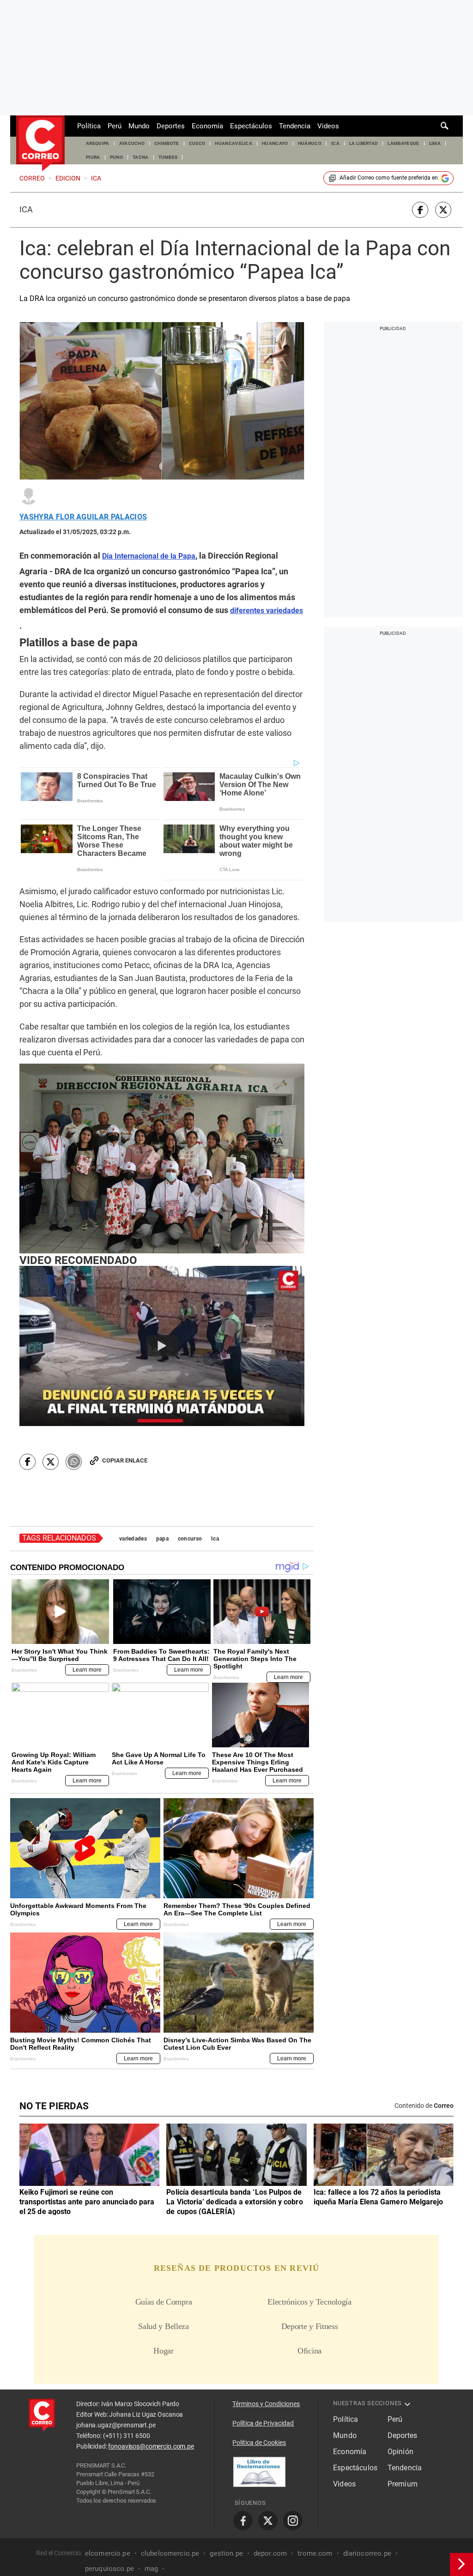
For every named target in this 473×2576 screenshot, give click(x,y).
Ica (26, 210)
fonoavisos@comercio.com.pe (151, 2446)
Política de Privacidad (263, 2423)
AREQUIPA (98, 143)
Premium (403, 2484)
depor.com (270, 2553)
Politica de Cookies (259, 2443)
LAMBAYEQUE (403, 143)
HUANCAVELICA (233, 143)
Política (89, 126)
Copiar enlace (125, 1460)
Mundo (139, 126)
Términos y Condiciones (266, 2404)
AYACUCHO (132, 143)
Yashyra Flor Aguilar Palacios (83, 517)
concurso (190, 1539)
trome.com (315, 2553)
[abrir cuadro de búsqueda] (445, 126)
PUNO (116, 157)
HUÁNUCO (310, 143)
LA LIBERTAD (364, 143)
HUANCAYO (275, 143)
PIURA (93, 157)
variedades (133, 1539)
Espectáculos (251, 126)
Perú (115, 126)
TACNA (141, 157)
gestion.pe (226, 2553)
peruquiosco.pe (109, 2568)
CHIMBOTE (167, 143)
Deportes (171, 126)
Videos (328, 126)
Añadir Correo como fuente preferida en (389, 178)
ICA (335, 143)
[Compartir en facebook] (420, 210)
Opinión (400, 2452)
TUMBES (168, 157)
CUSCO (197, 143)
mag (151, 2568)
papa (162, 1539)
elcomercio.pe (108, 2553)
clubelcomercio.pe (170, 2553)
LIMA (435, 143)
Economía (207, 126)
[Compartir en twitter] (443, 210)
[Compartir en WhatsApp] (74, 1462)
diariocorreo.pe (367, 2553)
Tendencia (295, 126)
